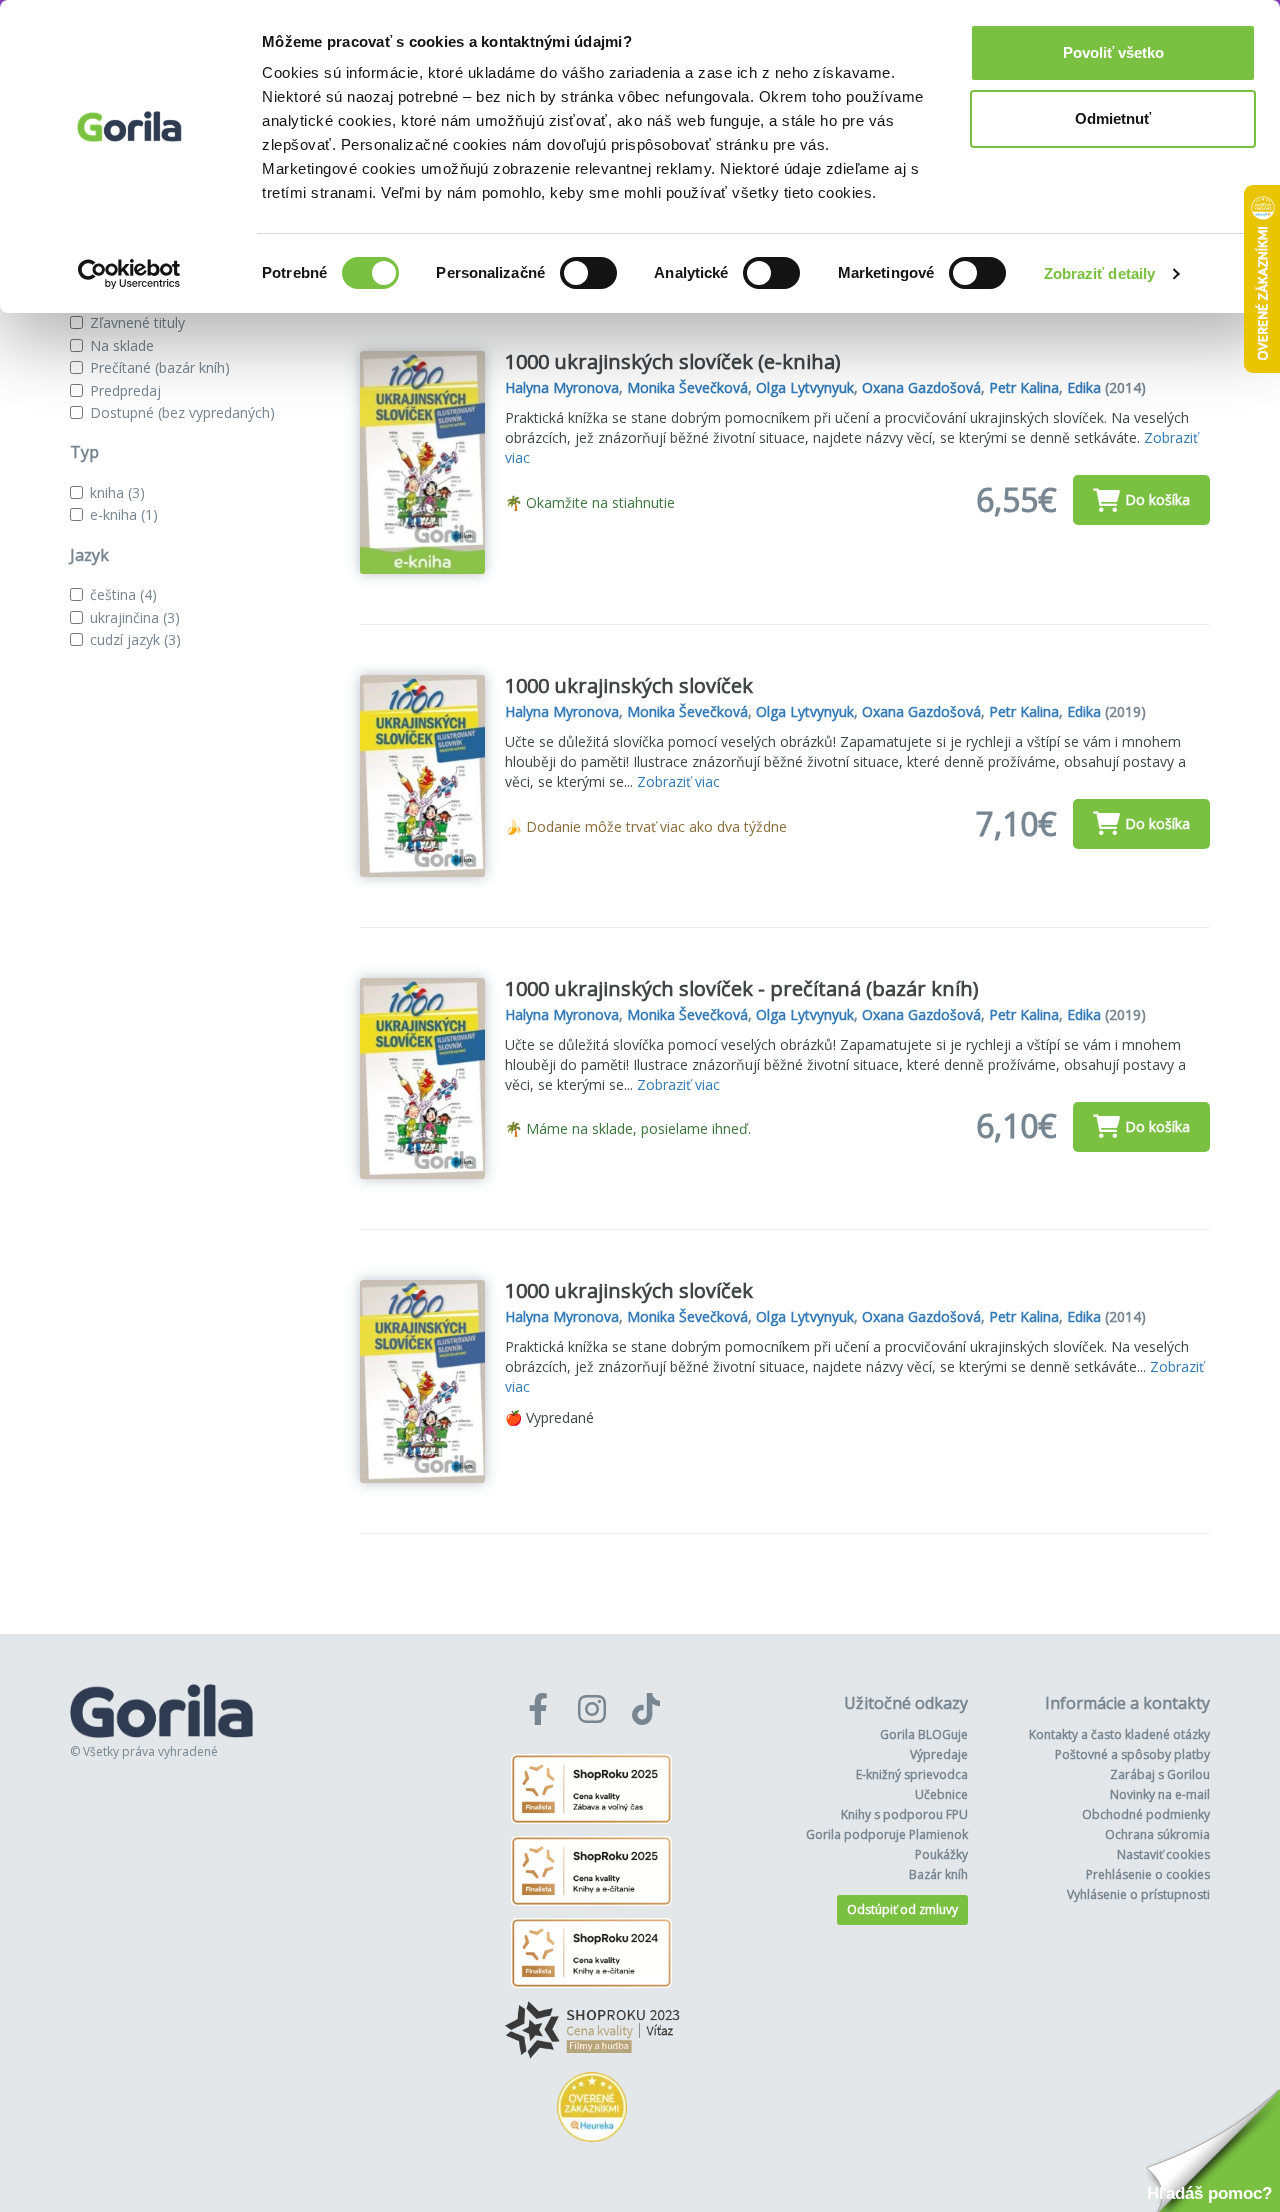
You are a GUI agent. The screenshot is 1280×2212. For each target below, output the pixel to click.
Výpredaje (939, 1754)
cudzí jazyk (135, 639)
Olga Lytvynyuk (805, 387)
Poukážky (941, 1854)
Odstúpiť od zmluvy (902, 1909)
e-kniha (124, 514)
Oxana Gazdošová (921, 387)
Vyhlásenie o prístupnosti (1138, 1894)
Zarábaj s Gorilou (1160, 1774)
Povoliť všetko (1113, 52)
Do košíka (1157, 499)
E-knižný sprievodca (912, 1774)
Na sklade (122, 345)
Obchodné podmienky (1146, 1814)
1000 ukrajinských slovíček (629, 685)
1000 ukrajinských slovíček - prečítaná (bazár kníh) (742, 988)
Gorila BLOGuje (924, 1734)
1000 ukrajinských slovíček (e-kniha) (673, 361)
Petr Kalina (1024, 387)
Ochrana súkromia (1157, 1834)
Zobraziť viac (678, 781)
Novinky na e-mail (1160, 1794)
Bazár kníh (938, 1874)
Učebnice (941, 1794)
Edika (1084, 387)
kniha (117, 492)
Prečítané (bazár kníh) (160, 367)
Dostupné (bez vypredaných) (182, 412)
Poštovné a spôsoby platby (1132, 1754)
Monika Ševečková (687, 387)
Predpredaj (125, 390)
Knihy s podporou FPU (904, 1814)
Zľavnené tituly (137, 322)
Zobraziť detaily (1100, 273)
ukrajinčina (135, 617)
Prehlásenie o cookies (1148, 1874)
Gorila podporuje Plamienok (887, 1834)
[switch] (588, 273)
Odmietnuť (1113, 118)
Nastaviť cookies (1163, 1854)
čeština (123, 594)
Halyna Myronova (562, 387)
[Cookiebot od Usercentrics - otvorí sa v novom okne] (129, 274)
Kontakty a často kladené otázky (1119, 1734)
